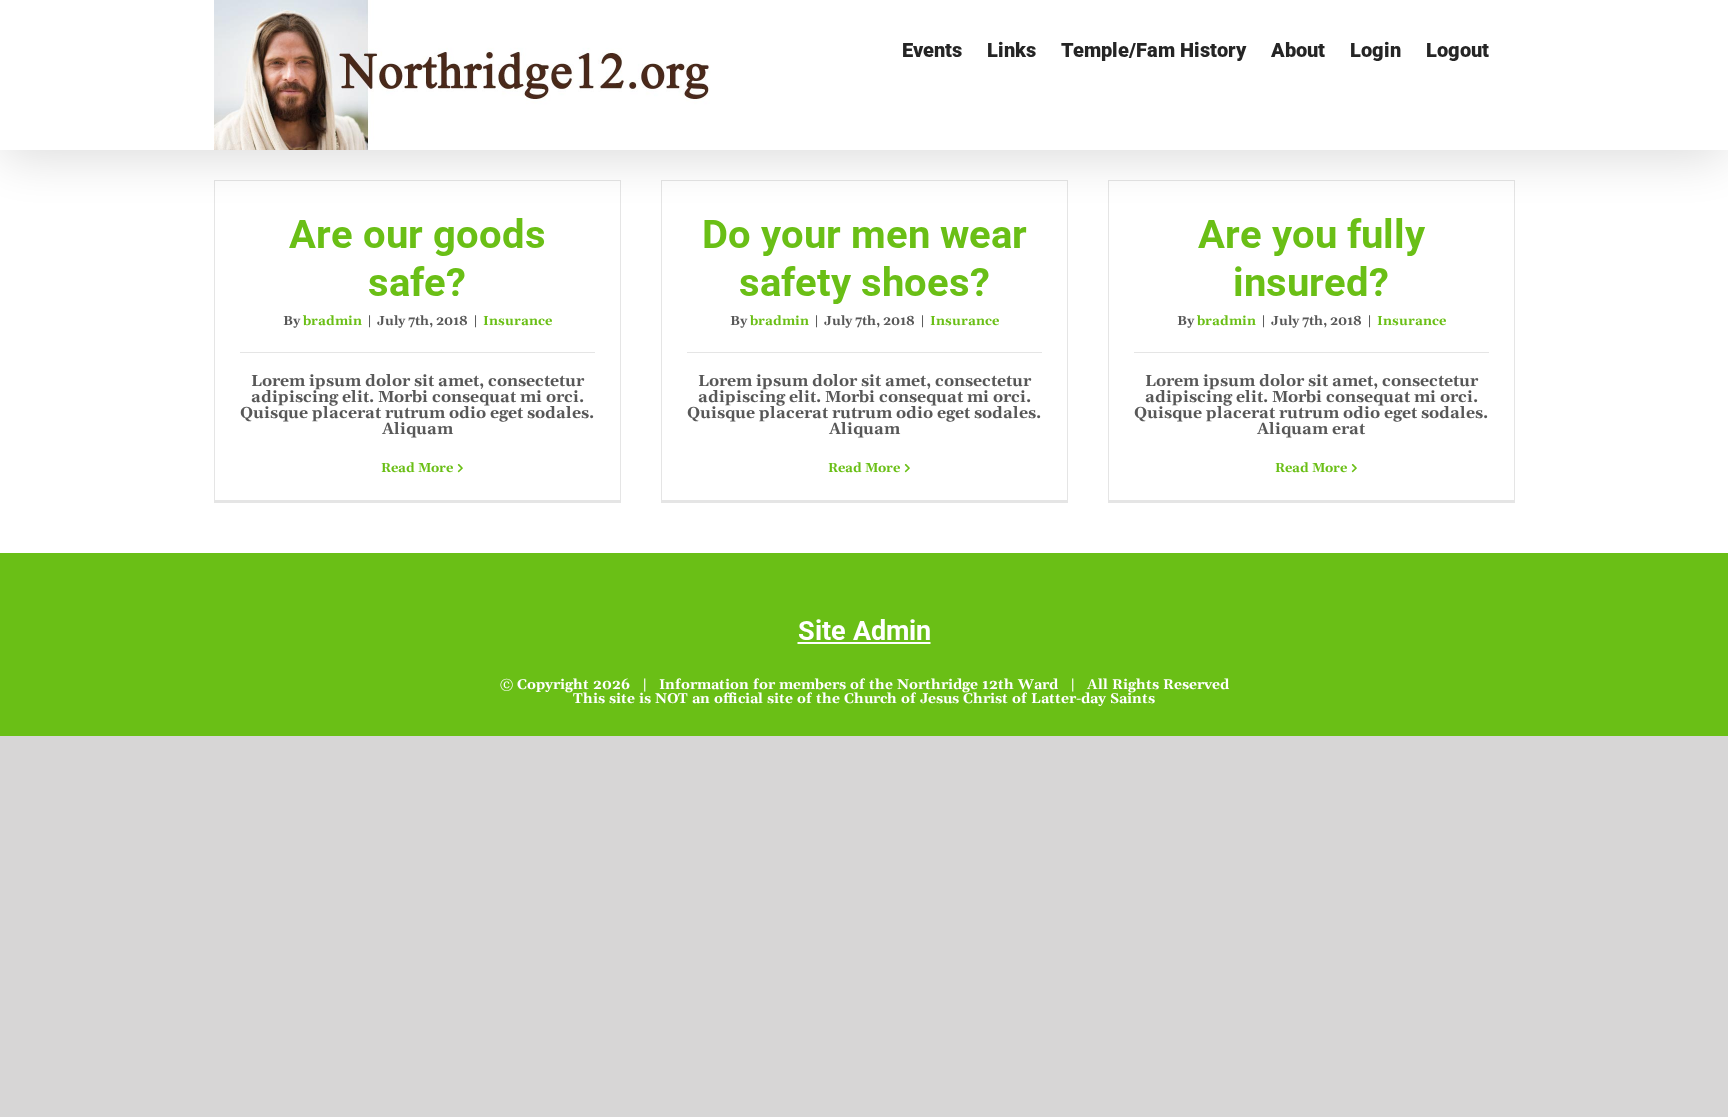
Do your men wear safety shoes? (864, 258)
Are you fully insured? (1311, 258)
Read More (417, 468)
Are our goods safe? (417, 258)
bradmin (332, 321)
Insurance (517, 321)
